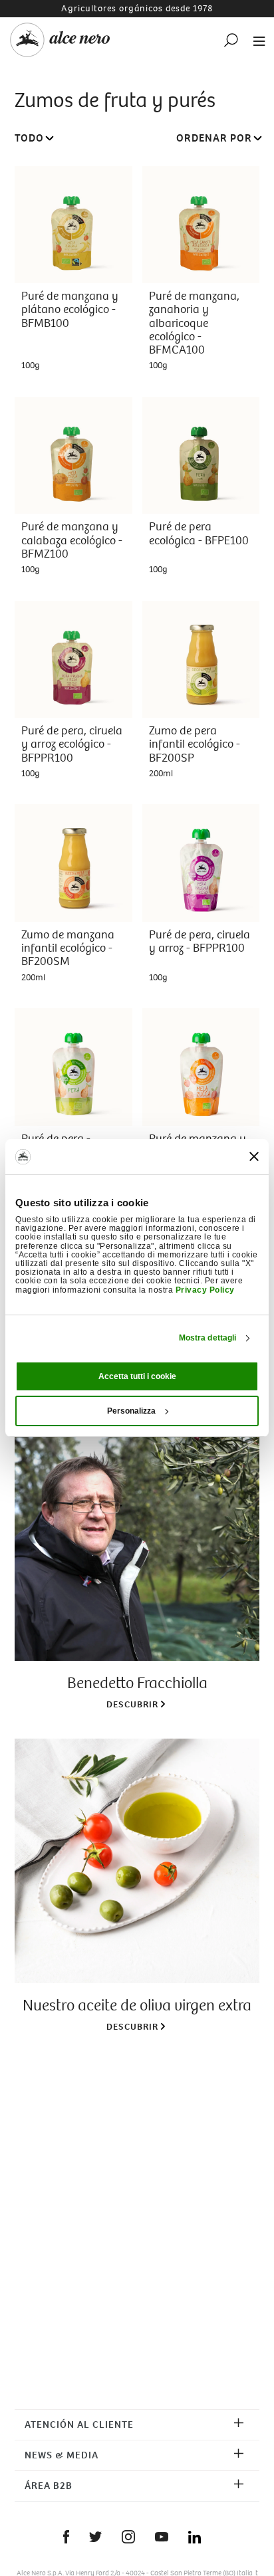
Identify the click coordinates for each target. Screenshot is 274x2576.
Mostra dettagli (208, 1338)
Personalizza (131, 1411)
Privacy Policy (205, 1290)
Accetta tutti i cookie (137, 1376)
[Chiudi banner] (254, 1156)
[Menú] (255, 40)
